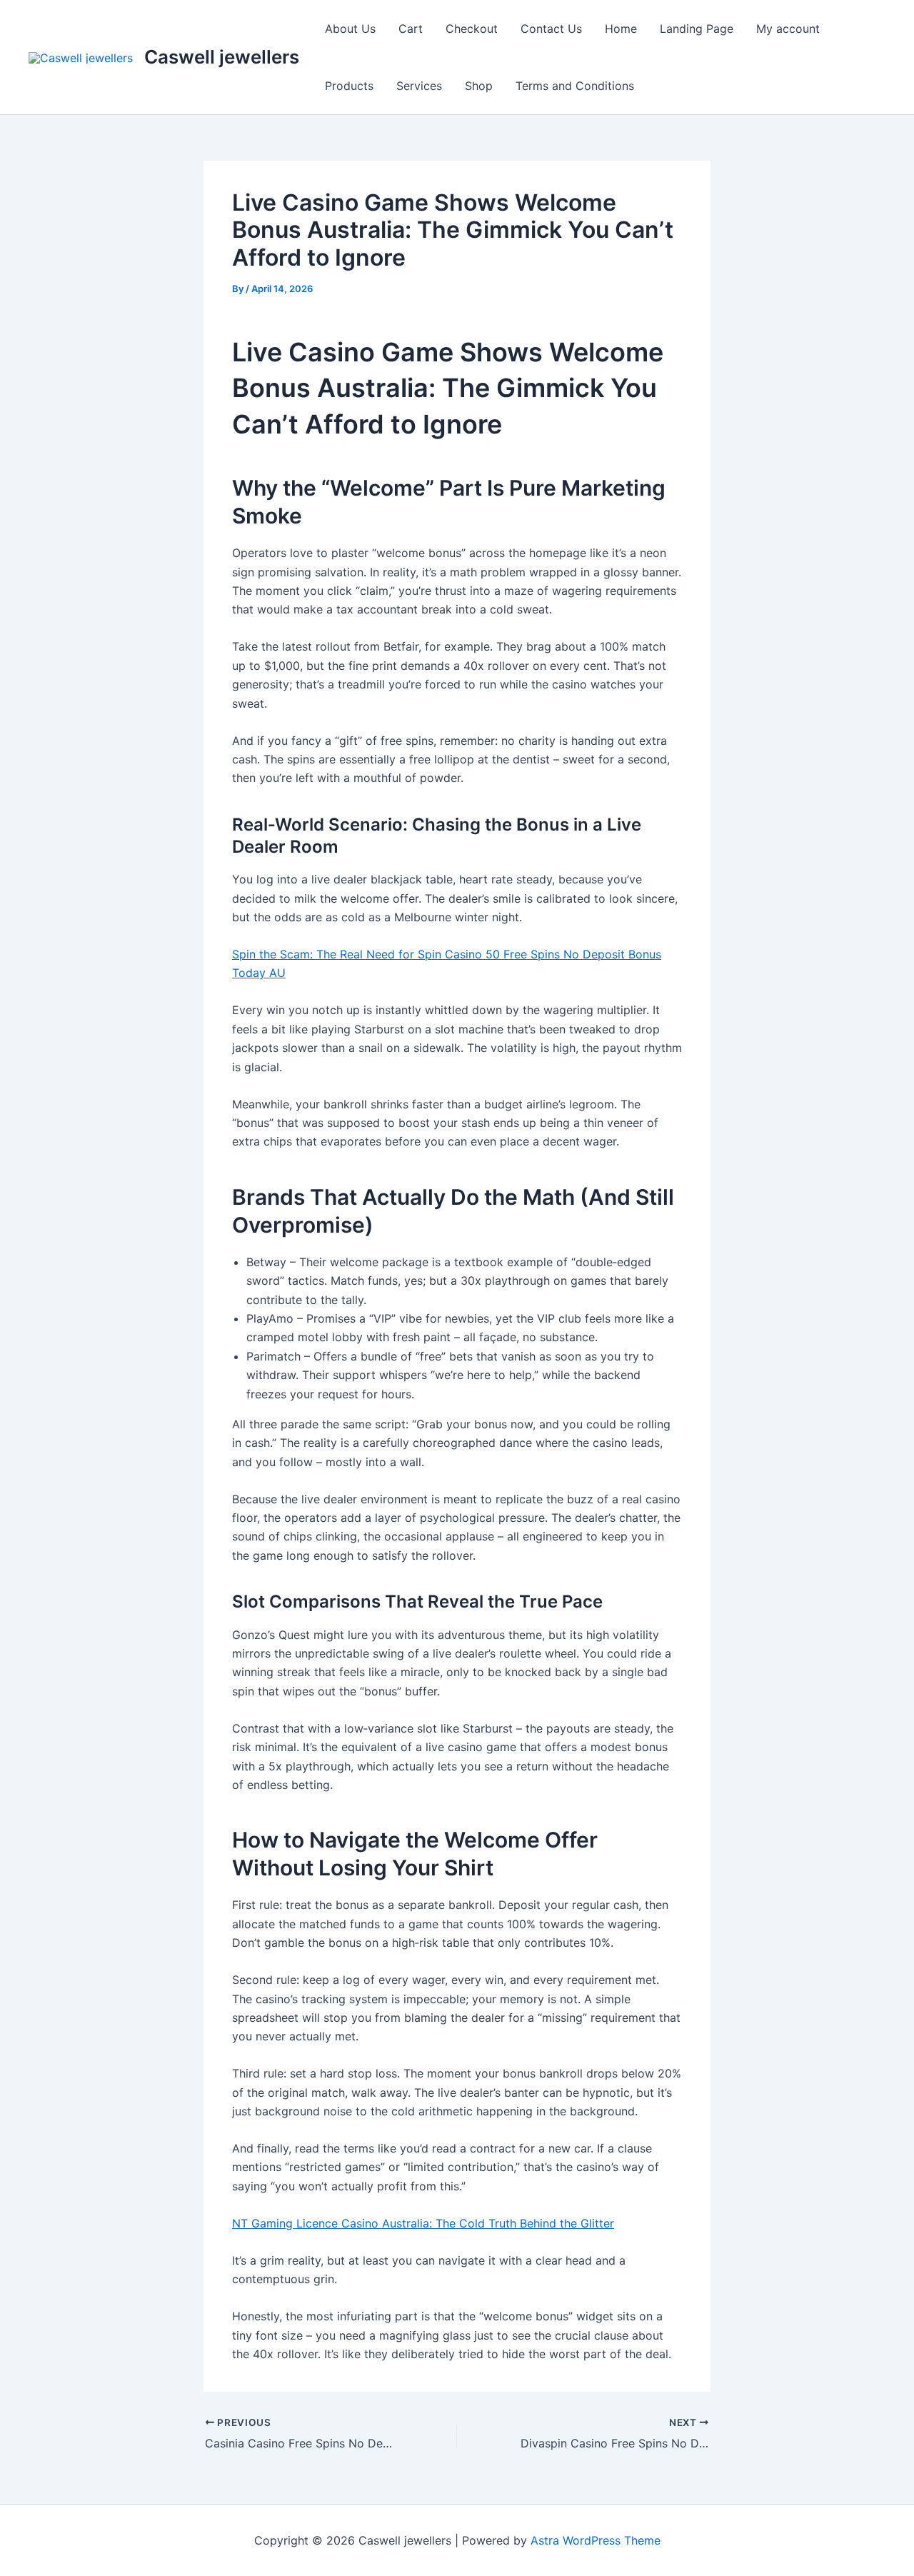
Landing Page (697, 29)
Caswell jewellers (222, 57)
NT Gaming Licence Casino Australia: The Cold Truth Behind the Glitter (423, 2223)
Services (419, 86)
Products (349, 86)
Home (621, 29)
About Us (350, 29)
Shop (479, 86)
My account (788, 29)
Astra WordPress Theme (596, 2540)
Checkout (472, 29)
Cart (411, 29)
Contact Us (551, 29)
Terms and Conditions (575, 86)
